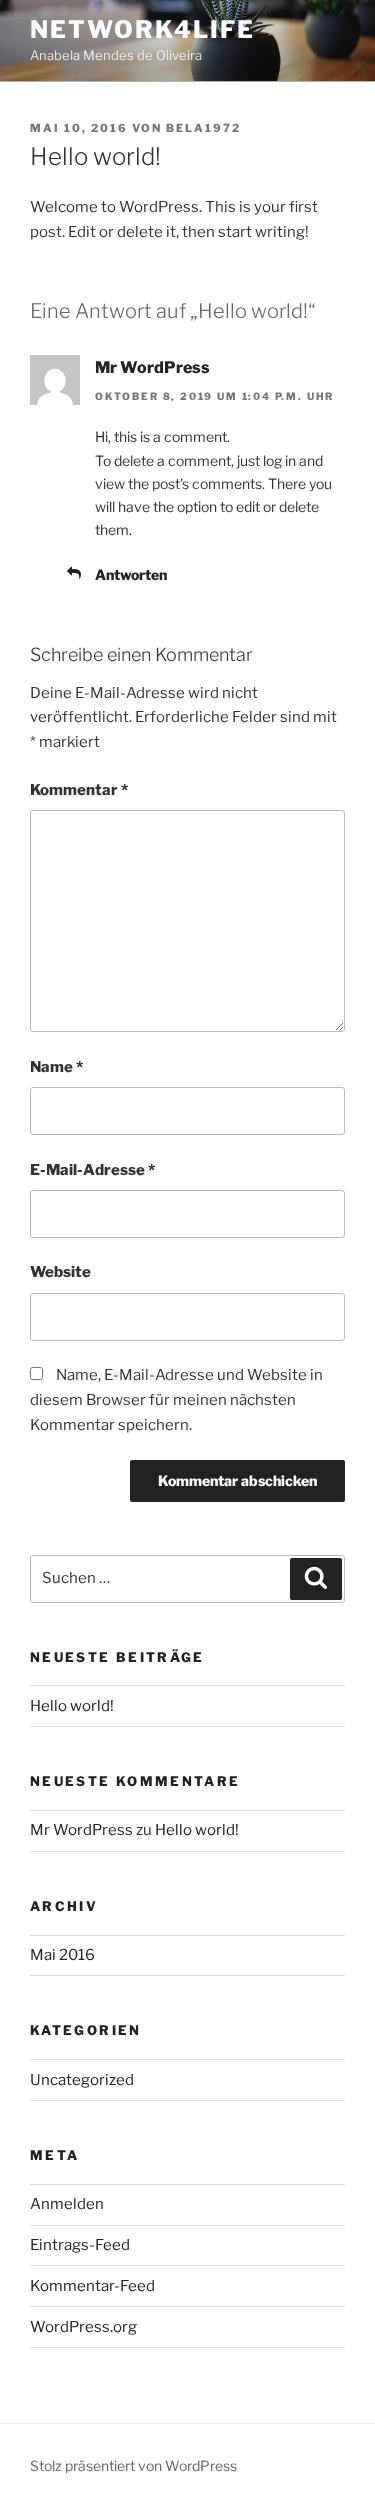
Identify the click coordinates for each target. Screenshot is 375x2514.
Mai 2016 (62, 1955)
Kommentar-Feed (92, 2286)
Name (56, 1067)
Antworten (131, 574)
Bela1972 (203, 128)
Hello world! (72, 1706)
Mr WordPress (152, 367)
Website (60, 1272)
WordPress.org (83, 2327)
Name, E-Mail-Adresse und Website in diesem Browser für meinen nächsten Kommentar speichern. (176, 1400)
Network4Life (142, 29)
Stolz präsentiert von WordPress (133, 2465)
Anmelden (67, 2204)
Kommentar (79, 790)
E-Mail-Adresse (92, 1170)
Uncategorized (82, 2080)
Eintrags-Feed (80, 2245)
